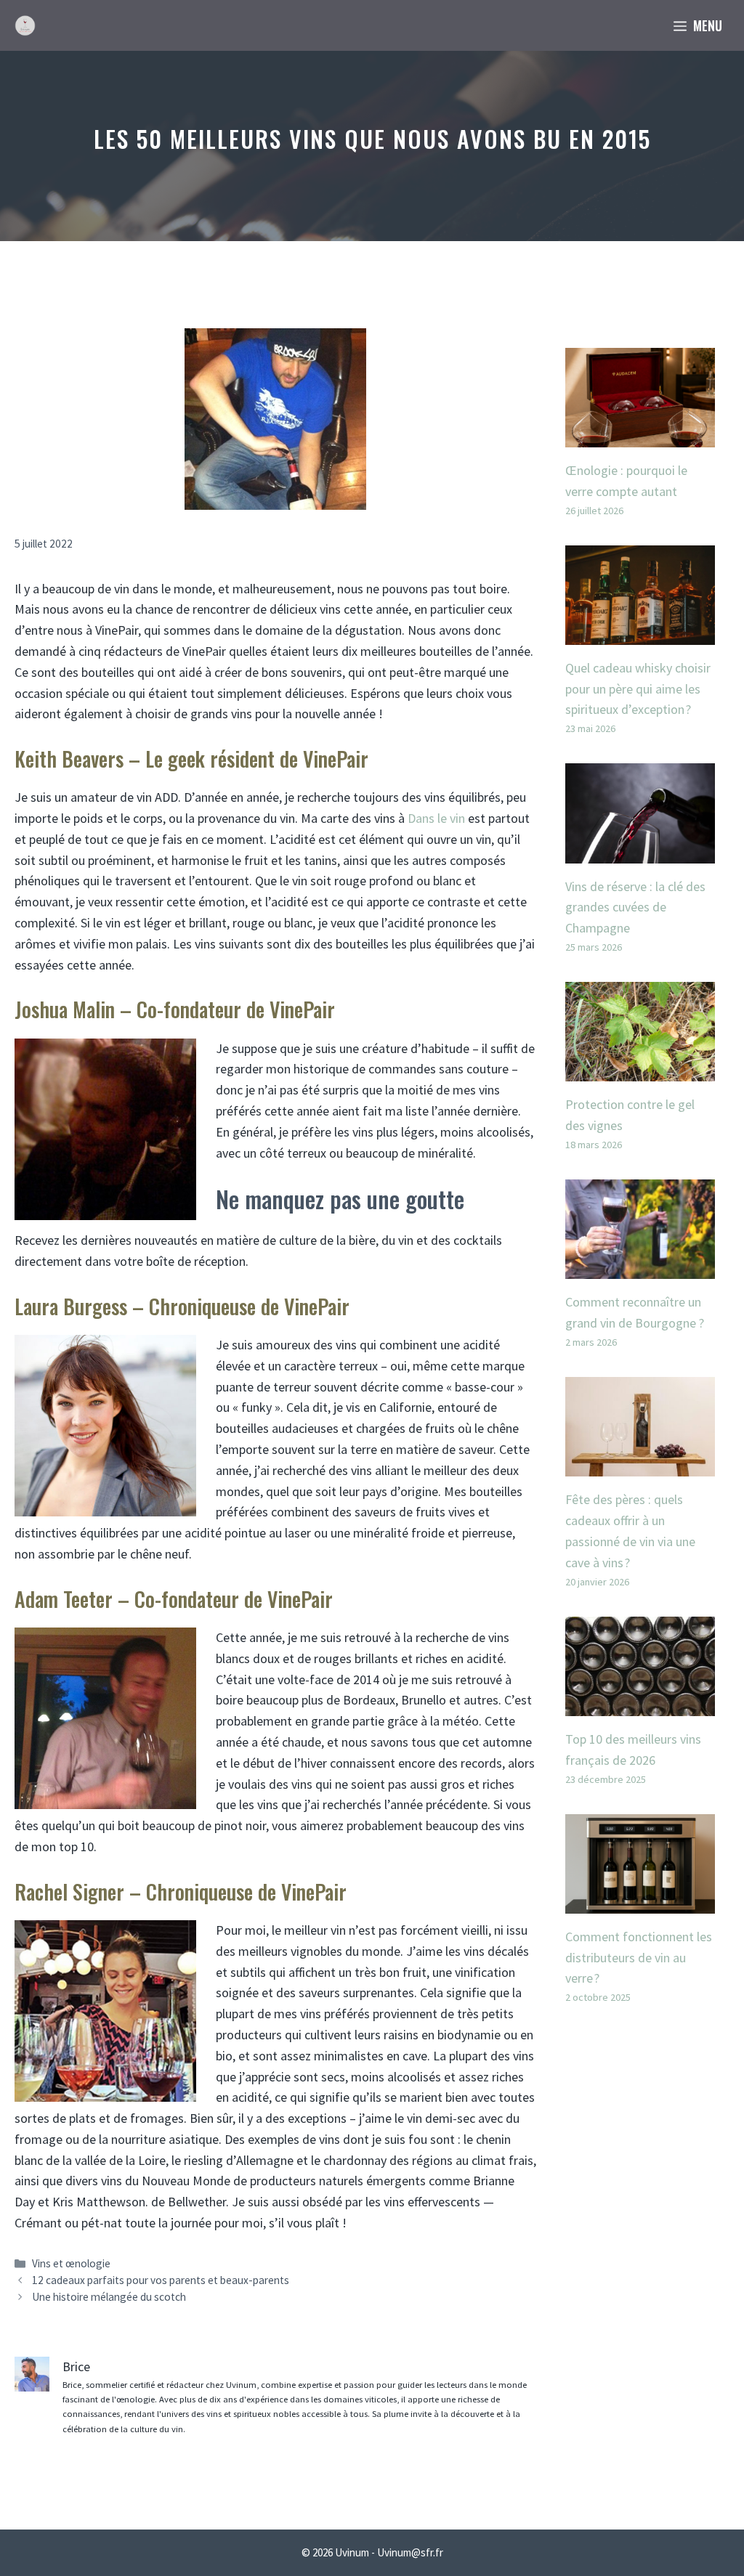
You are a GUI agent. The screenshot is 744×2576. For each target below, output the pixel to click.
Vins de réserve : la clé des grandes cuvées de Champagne (635, 907)
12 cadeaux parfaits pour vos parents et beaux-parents (161, 2280)
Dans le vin (436, 818)
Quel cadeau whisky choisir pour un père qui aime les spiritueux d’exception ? (638, 689)
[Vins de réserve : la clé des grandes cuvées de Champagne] (640, 852)
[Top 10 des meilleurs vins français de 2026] (640, 1705)
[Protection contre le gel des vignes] (640, 1071)
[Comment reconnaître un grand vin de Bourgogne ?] (640, 1268)
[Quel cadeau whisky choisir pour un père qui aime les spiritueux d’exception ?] (640, 634)
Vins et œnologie (71, 2263)
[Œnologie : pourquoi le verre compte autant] (640, 436)
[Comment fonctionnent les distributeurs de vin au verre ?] (640, 1902)
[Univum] (25, 25)
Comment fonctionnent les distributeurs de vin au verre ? (639, 1958)
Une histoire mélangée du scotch (109, 2297)
